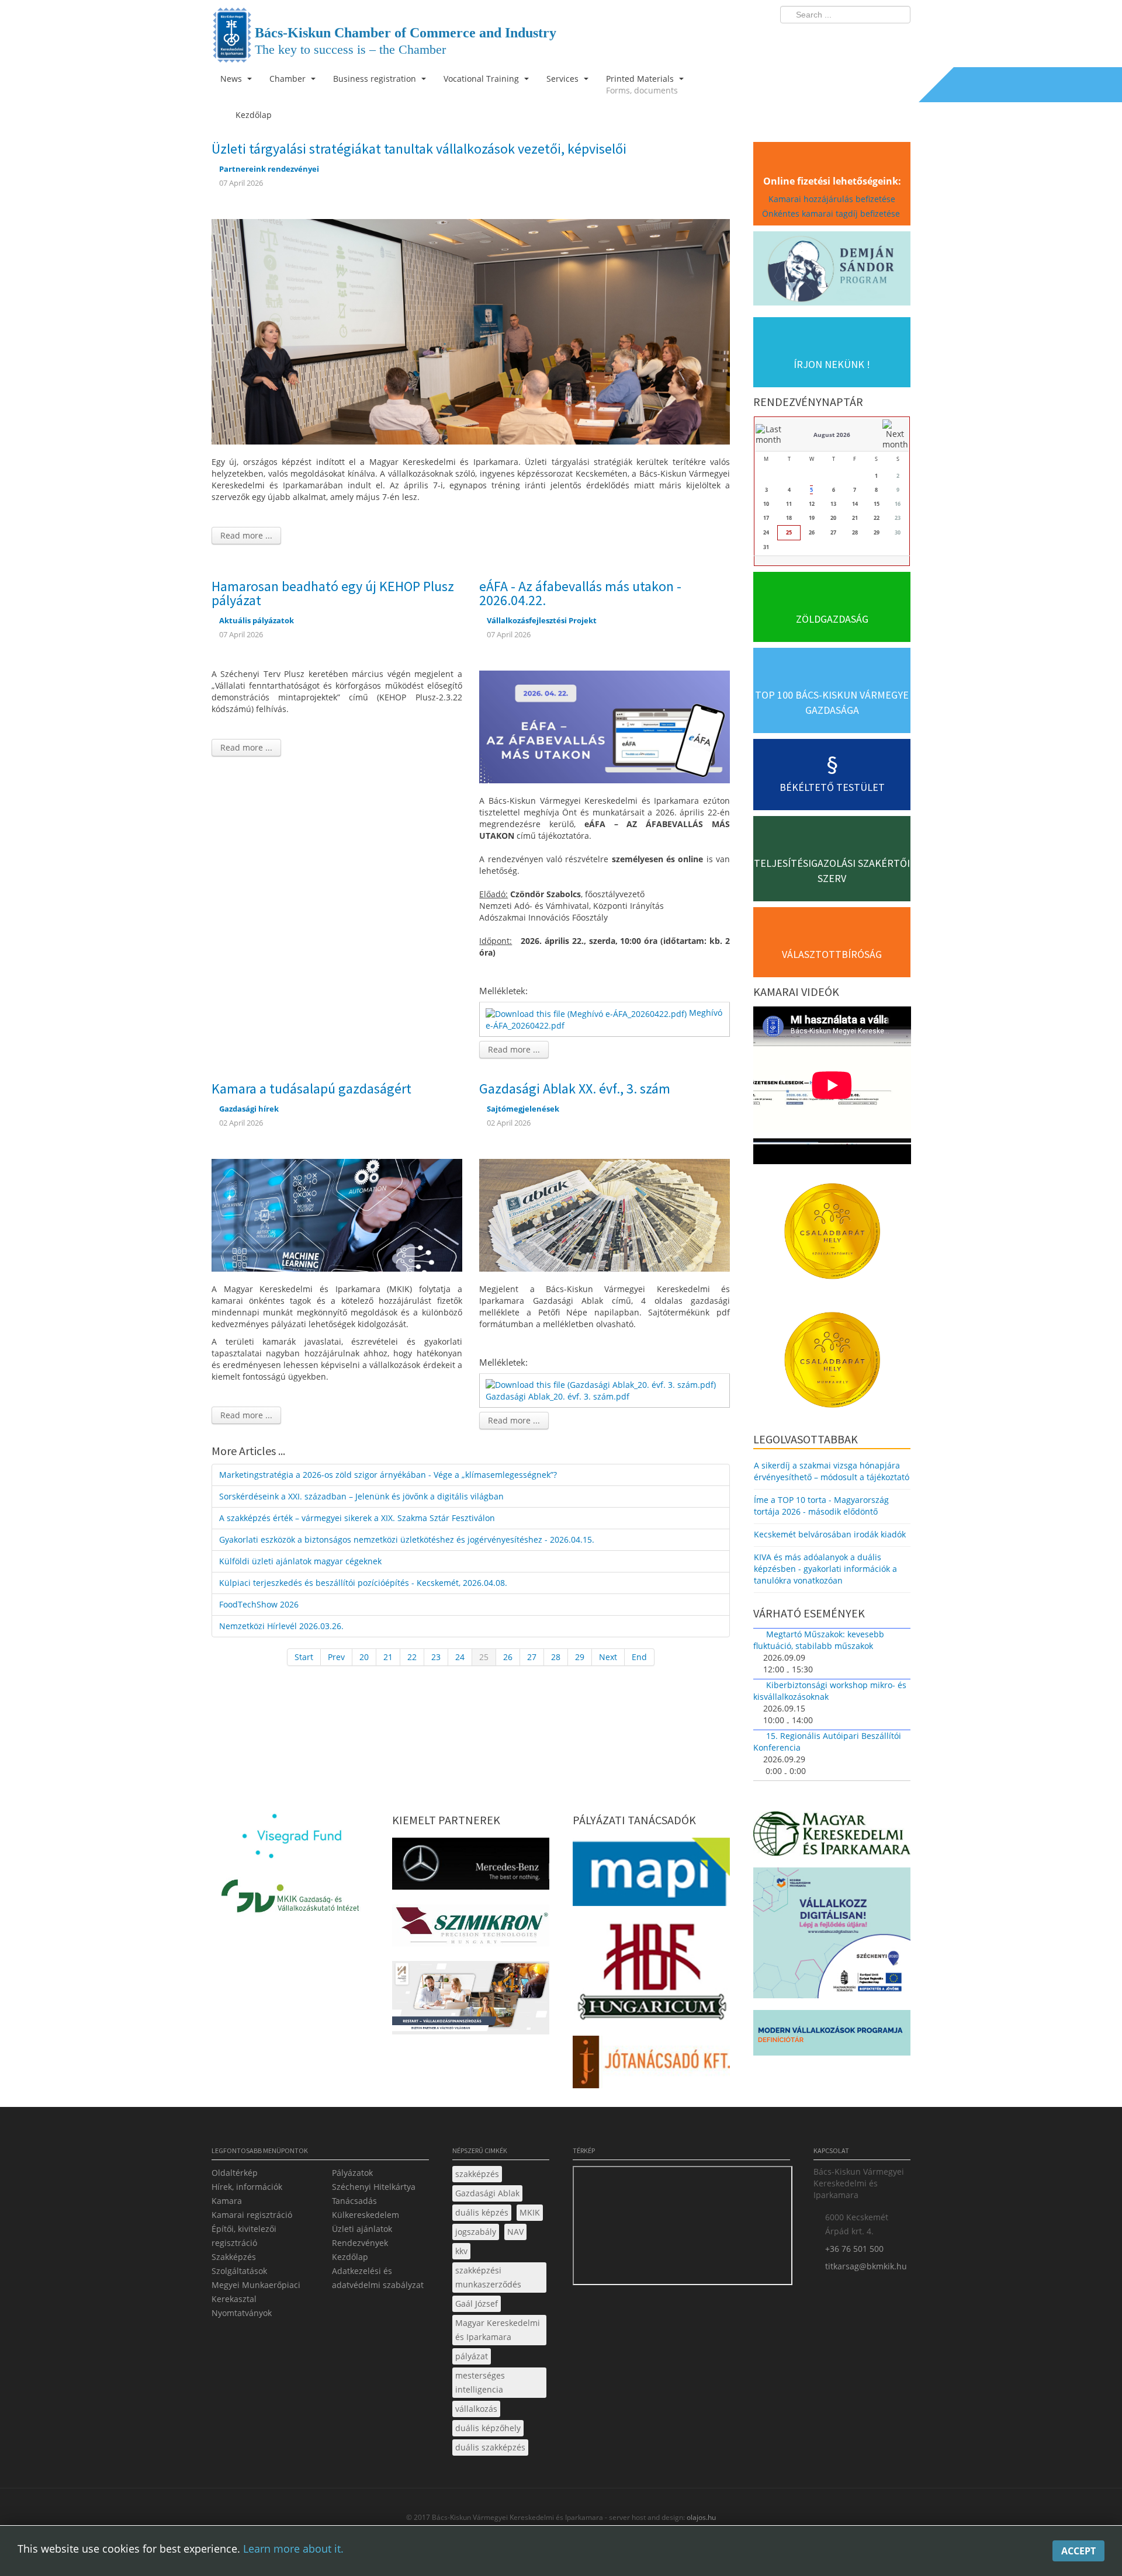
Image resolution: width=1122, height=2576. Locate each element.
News (232, 79)
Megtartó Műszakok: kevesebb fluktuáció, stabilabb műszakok (819, 1640)
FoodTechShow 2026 (259, 1604)
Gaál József (477, 2304)
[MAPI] (651, 1875)
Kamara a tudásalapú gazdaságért (311, 1089)
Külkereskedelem (366, 2215)
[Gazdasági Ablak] (605, 1214)
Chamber (289, 79)
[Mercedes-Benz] (471, 1867)
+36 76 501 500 (854, 2249)
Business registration (376, 79)
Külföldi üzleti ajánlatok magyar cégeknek (300, 1561)
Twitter (855, 39)
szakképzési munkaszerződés (488, 2277)
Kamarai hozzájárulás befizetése (832, 199)
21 (388, 1657)
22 (412, 1657)
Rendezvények (360, 2243)
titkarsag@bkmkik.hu (866, 2266)
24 (460, 1657)
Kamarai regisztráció (252, 2215)
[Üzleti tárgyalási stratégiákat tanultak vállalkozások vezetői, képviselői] (471, 331)
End (639, 1657)
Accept (1078, 2551)
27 (532, 1657)
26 (508, 1657)
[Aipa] (471, 2001)
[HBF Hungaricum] (651, 1974)
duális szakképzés (490, 2447)
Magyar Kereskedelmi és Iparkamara (498, 2330)
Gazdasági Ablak (487, 2193)
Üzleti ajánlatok (362, 2229)
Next (608, 1657)
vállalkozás (476, 2409)
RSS (898, 39)
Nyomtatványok (242, 2313)
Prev (336, 1657)
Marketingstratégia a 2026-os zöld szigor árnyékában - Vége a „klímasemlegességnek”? (388, 1475)
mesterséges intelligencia (480, 2382)
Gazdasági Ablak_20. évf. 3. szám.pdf (557, 1396)
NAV (515, 2232)
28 (556, 1657)
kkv (461, 2251)
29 (580, 1657)
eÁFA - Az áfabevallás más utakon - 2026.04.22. (580, 593)
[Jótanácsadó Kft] (651, 2065)
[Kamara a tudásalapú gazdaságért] (337, 1214)
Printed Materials (642, 84)
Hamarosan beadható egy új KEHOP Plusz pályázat (333, 593)
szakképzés (477, 2174)
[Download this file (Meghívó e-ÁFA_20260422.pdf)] (587, 1013)
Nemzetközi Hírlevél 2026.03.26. (281, 1626)
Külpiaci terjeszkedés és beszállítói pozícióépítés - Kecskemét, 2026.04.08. (363, 1583)
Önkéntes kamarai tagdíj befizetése (832, 213)
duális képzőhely (488, 2428)
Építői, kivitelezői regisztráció (244, 2236)
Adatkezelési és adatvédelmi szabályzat (378, 2278)
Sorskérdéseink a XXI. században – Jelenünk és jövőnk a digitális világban (361, 1496)
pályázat (472, 2356)
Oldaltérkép (235, 2173)
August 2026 (832, 435)
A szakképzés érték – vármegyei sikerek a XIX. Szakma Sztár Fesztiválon (357, 1518)
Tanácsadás (354, 2201)
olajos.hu (700, 2517)
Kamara (227, 2201)
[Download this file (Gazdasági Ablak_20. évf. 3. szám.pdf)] (602, 1384)
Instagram (877, 39)
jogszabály (476, 2232)
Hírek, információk (247, 2187)
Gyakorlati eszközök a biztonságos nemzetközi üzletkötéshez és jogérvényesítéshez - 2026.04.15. (407, 1539)
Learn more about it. (293, 2549)
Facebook (833, 39)
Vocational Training (482, 79)
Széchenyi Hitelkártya (374, 2187)
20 (364, 1657)
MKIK (530, 2212)
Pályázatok (352, 2173)
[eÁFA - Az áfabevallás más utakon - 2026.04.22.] (605, 726)
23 (436, 1657)
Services (564, 79)
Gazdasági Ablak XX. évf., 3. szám (575, 1089)
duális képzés (482, 2212)
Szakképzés (234, 2257)
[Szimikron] (471, 1929)
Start (304, 1657)
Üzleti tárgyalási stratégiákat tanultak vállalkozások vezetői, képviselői (419, 149)
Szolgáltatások (239, 2271)
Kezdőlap (350, 2257)
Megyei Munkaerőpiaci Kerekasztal (256, 2292)
